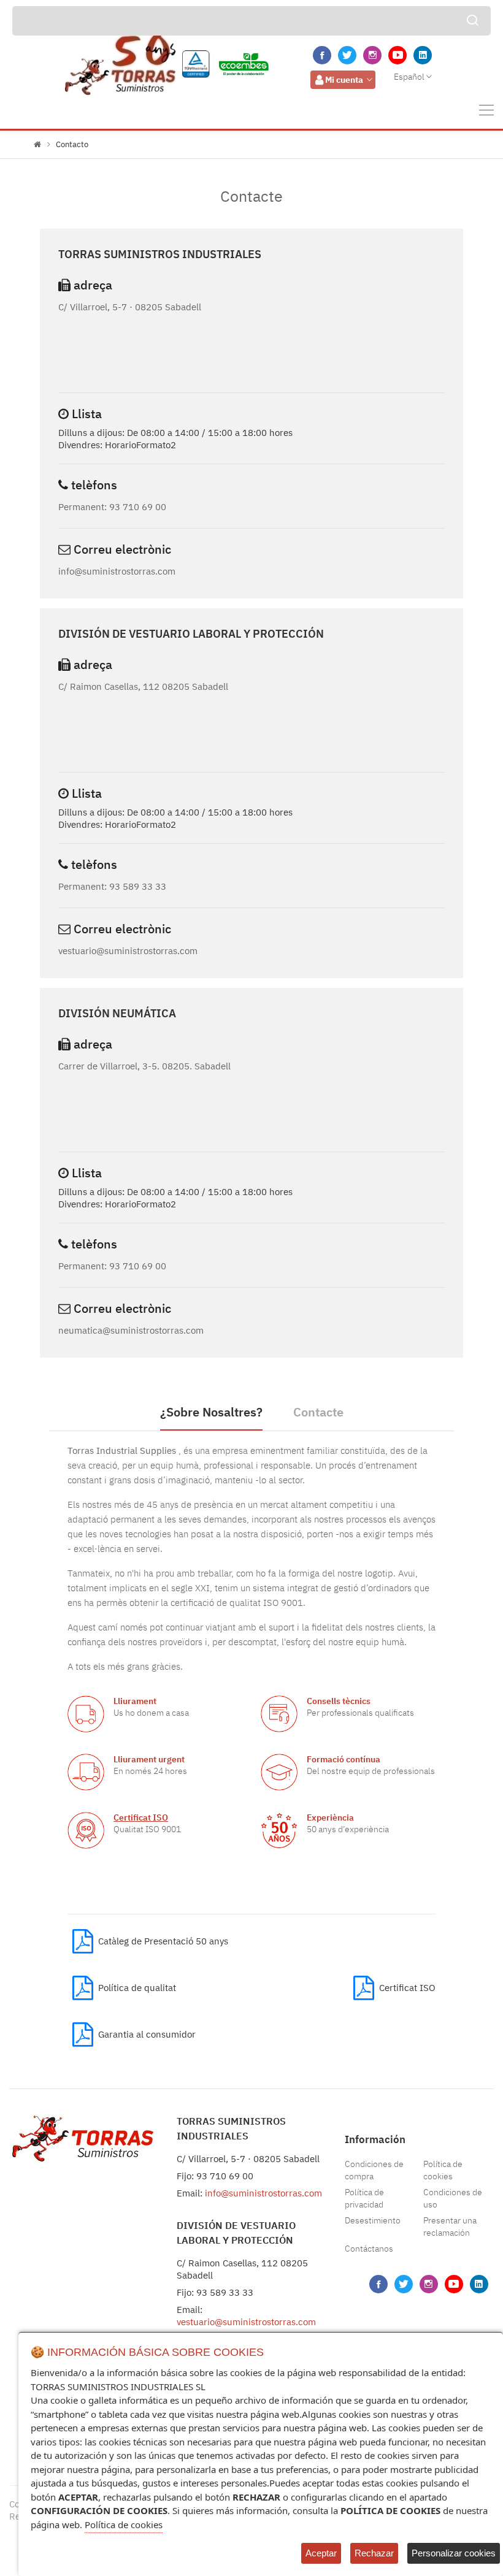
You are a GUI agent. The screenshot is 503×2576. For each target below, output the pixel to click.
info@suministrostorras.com (263, 2193)
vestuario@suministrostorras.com (246, 2322)
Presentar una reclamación (450, 2226)
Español (409, 77)
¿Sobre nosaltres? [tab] (211, 1412)
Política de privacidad (364, 2198)
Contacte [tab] (318, 1412)
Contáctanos (369, 2249)
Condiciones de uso (453, 2198)
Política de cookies (443, 2170)
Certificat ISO (141, 1817)
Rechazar (374, 2553)
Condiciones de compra (374, 2170)
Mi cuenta (344, 80)
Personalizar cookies (454, 2553)
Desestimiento (373, 2220)
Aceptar (321, 2553)
